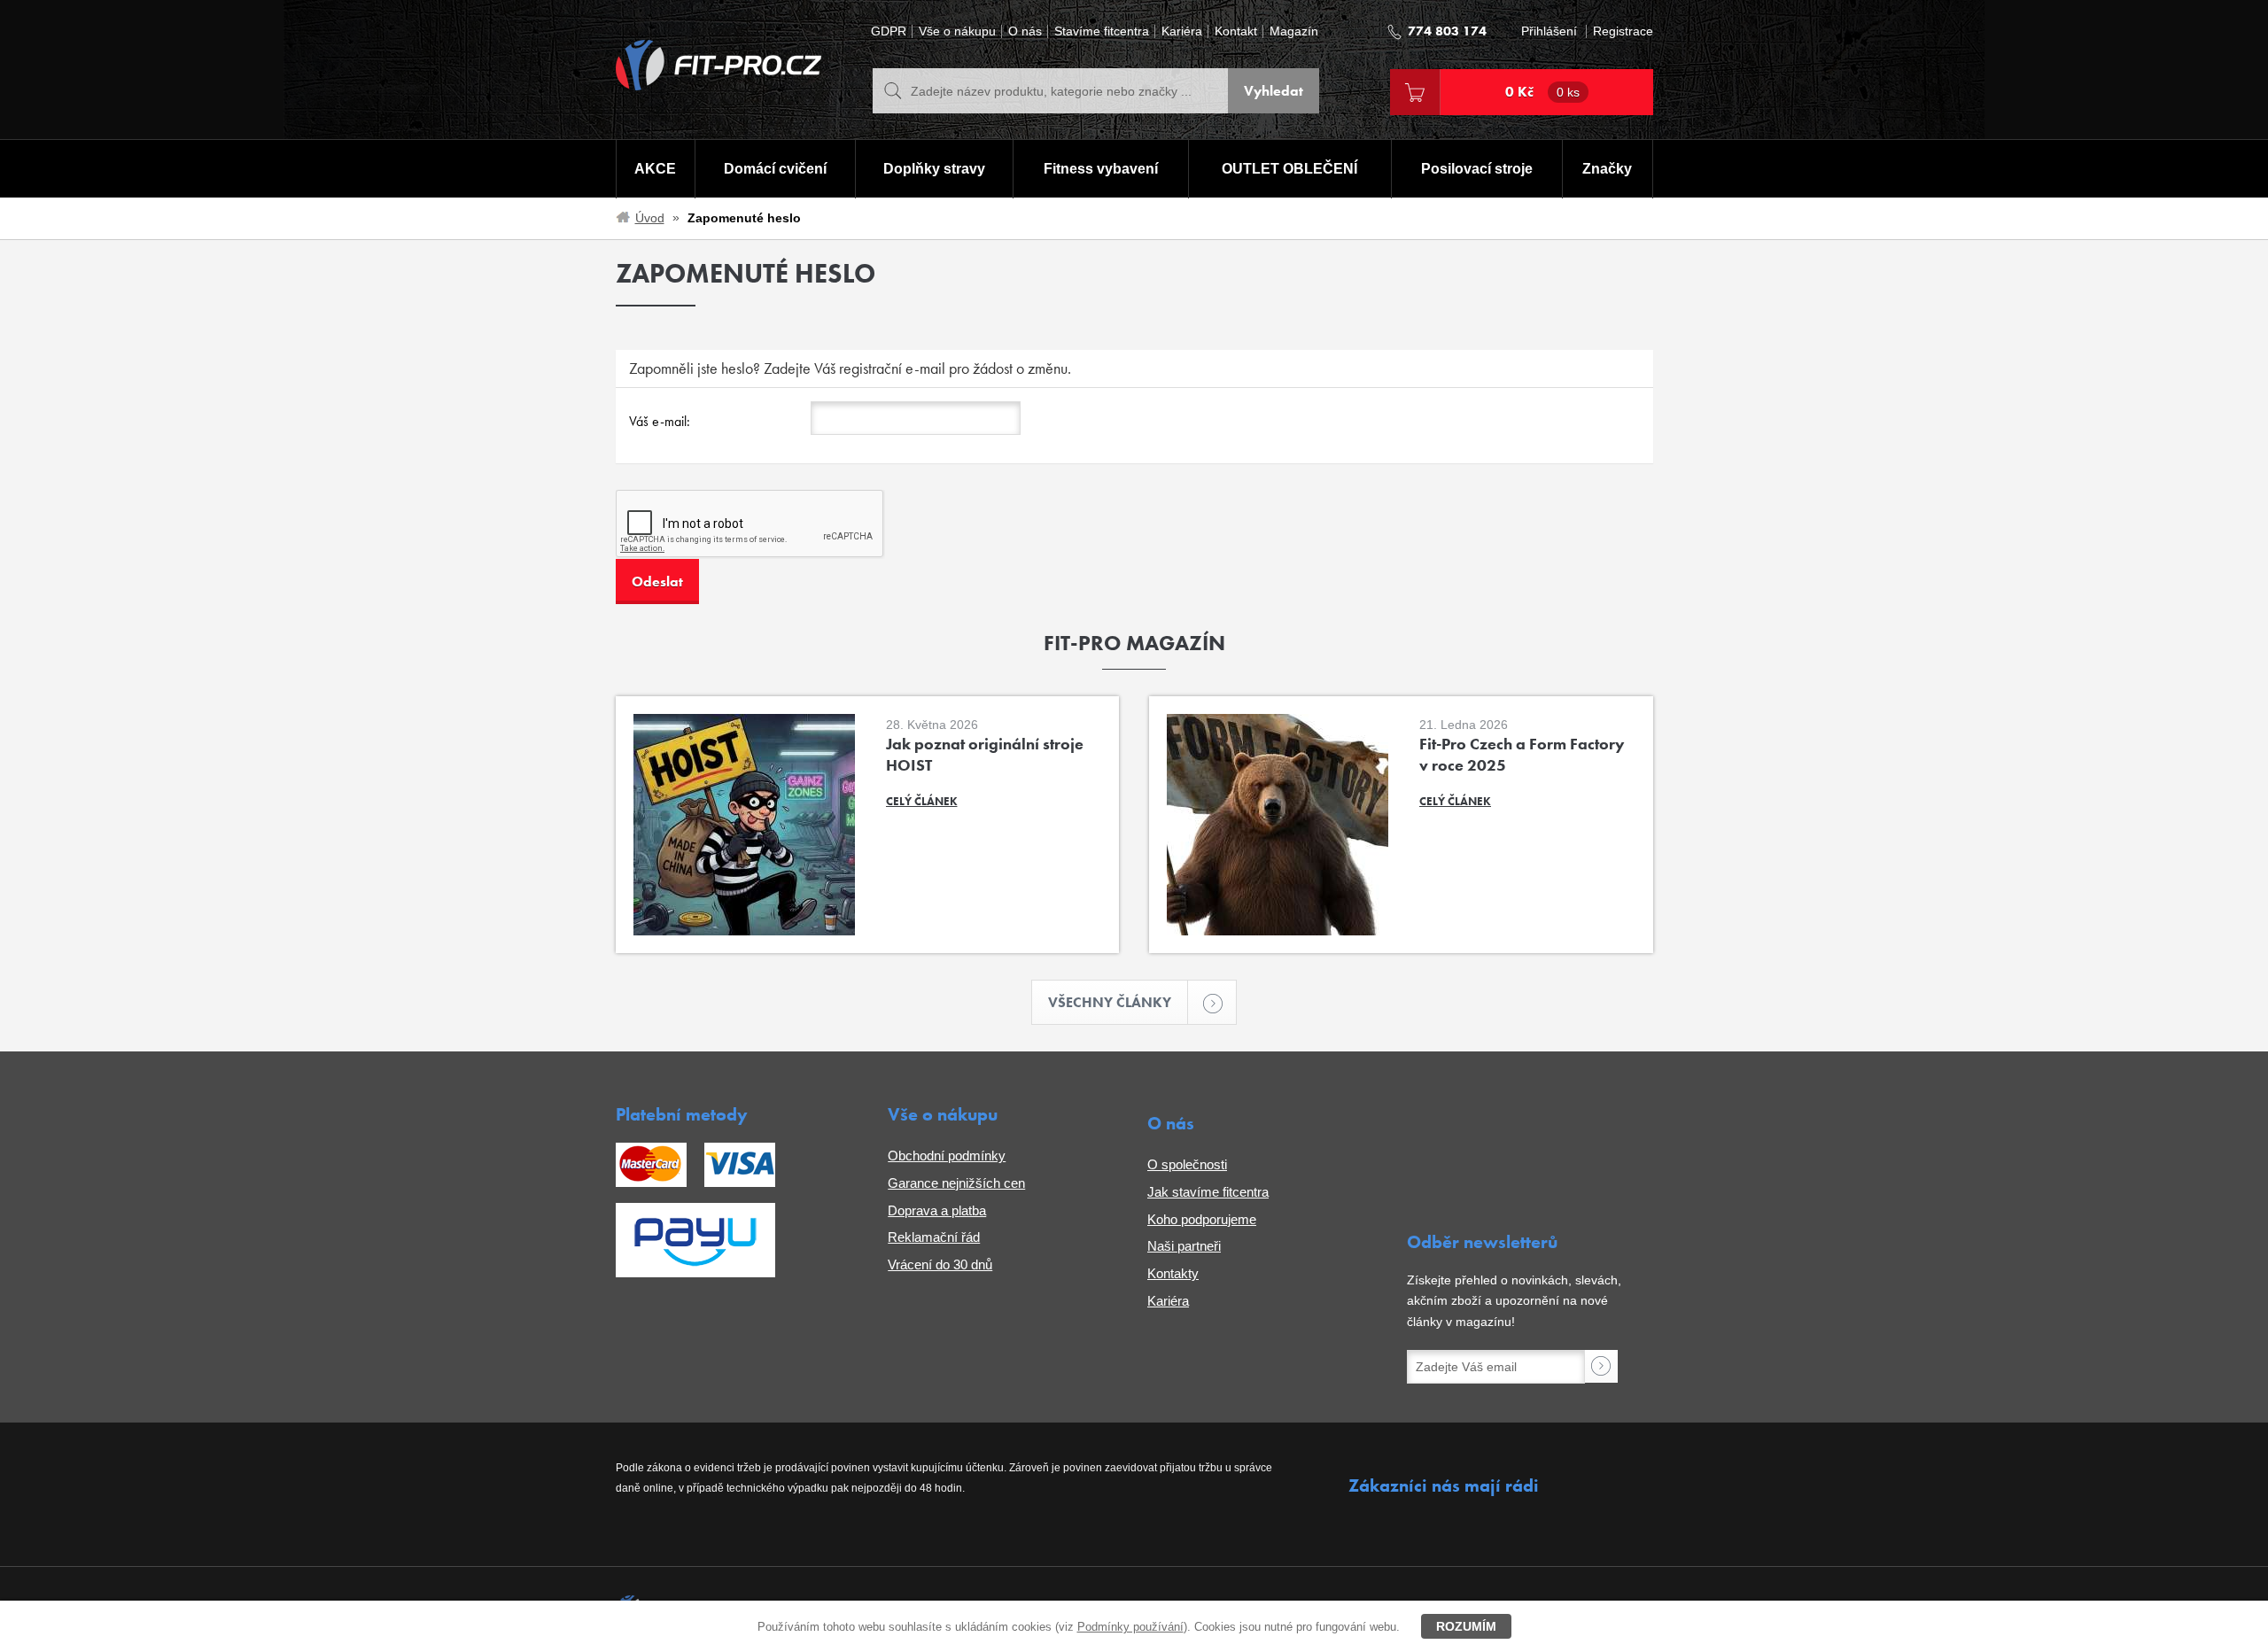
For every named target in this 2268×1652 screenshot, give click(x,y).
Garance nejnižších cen (956, 1183)
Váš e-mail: (660, 421)
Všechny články (1110, 1002)
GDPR (889, 31)
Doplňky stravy (934, 169)
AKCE (655, 169)
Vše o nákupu (957, 31)
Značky (1607, 169)
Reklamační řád (934, 1237)
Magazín (1294, 31)
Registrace (1623, 31)
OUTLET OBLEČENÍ (1289, 169)
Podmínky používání (1130, 1627)
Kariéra (1182, 31)
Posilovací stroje (1477, 169)
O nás (1025, 31)
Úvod (650, 218)
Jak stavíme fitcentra (1208, 1192)
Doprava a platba (937, 1210)
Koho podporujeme (1202, 1219)
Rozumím (1466, 1626)
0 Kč (1542, 92)
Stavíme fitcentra (1102, 31)
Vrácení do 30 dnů (940, 1264)
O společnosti (1187, 1164)
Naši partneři (1184, 1246)
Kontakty (1173, 1273)
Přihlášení (1549, 31)
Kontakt (1236, 31)
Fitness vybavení (1101, 169)
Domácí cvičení (775, 169)
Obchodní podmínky (947, 1156)
